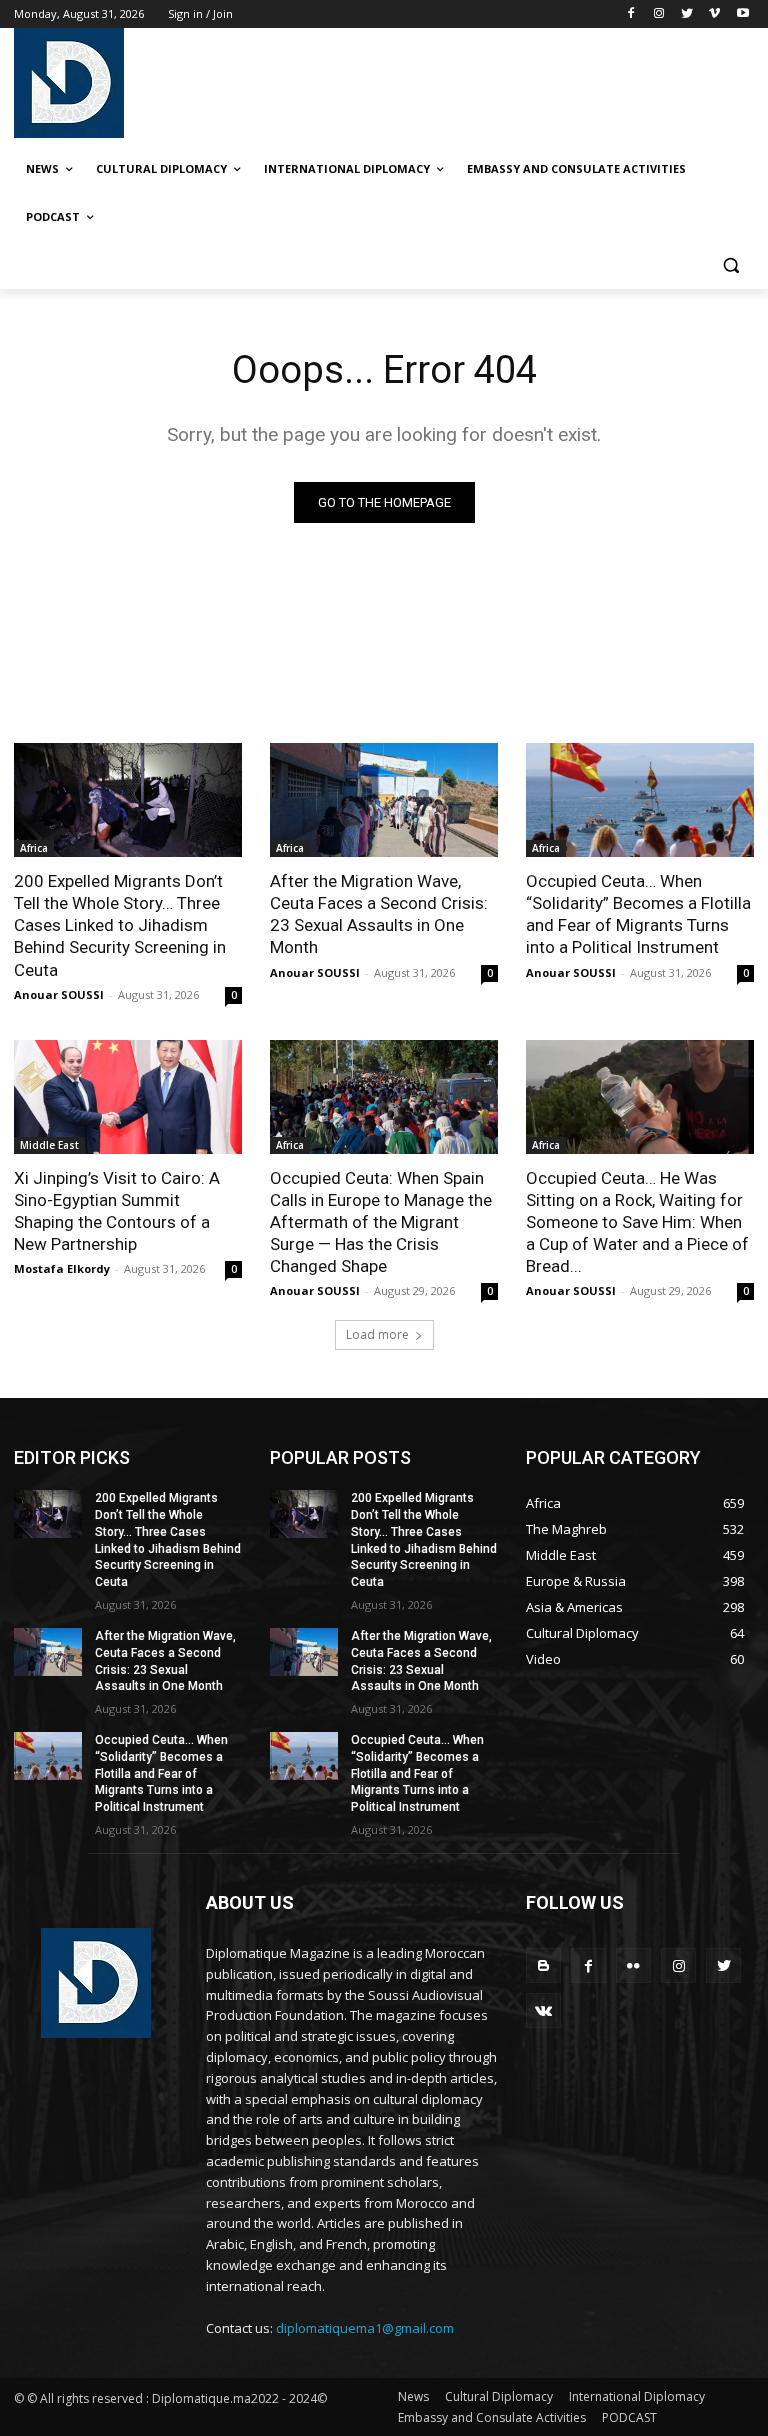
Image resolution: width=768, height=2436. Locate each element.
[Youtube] (742, 14)
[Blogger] (543, 1965)
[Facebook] (631, 14)
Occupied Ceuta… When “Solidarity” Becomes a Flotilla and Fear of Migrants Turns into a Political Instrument (638, 914)
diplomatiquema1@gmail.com (365, 2328)
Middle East (49, 1145)
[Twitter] (687, 14)
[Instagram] (659, 14)
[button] (730, 265)
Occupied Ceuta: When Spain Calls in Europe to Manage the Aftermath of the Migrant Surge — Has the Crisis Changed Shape (381, 1222)
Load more (377, 1334)
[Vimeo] (714, 14)
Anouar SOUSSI (59, 994)
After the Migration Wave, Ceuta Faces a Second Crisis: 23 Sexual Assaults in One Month (379, 914)
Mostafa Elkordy (62, 1268)
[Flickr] (633, 1965)
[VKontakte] (543, 2010)
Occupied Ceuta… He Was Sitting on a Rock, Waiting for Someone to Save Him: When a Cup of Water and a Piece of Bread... (637, 1222)
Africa (34, 848)
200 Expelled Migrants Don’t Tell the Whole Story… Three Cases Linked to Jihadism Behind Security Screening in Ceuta (120, 925)
